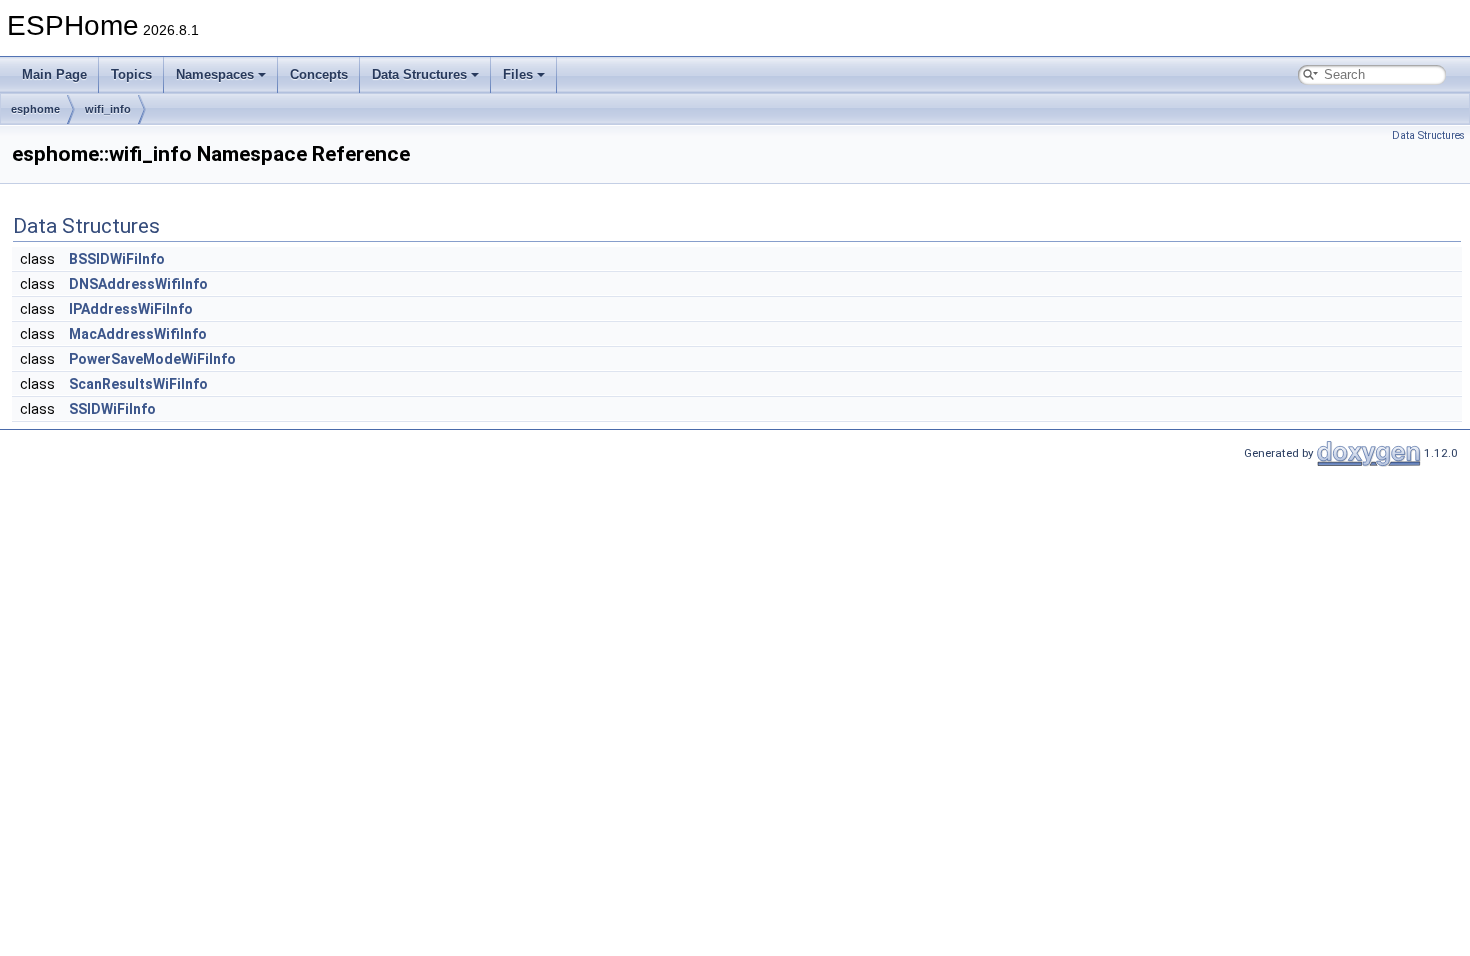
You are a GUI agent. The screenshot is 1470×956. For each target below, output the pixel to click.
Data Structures (419, 74)
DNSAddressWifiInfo (138, 284)
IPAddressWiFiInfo (131, 309)
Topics (131, 74)
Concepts (319, 74)
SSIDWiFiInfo (112, 409)
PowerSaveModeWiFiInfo (152, 359)
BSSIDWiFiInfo (117, 259)
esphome (35, 109)
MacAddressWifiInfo (138, 334)
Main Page (54, 74)
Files (518, 74)
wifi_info (108, 109)
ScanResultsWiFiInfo (138, 384)
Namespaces (215, 74)
